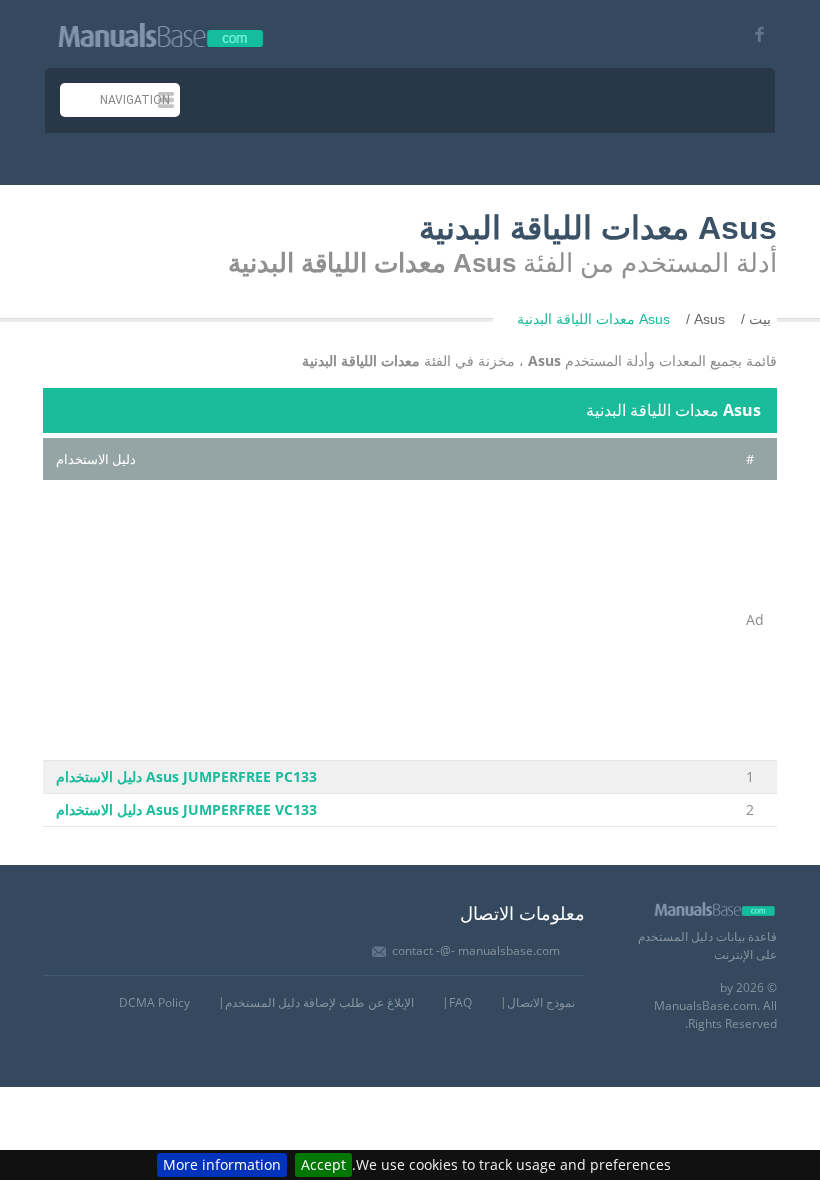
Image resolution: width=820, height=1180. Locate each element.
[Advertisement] (388, 620)
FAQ (460, 1002)
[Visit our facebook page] (759, 35)
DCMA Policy (154, 1002)
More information (222, 1164)
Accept (323, 1164)
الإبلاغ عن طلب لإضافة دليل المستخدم (319, 1002)
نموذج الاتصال (541, 1002)
